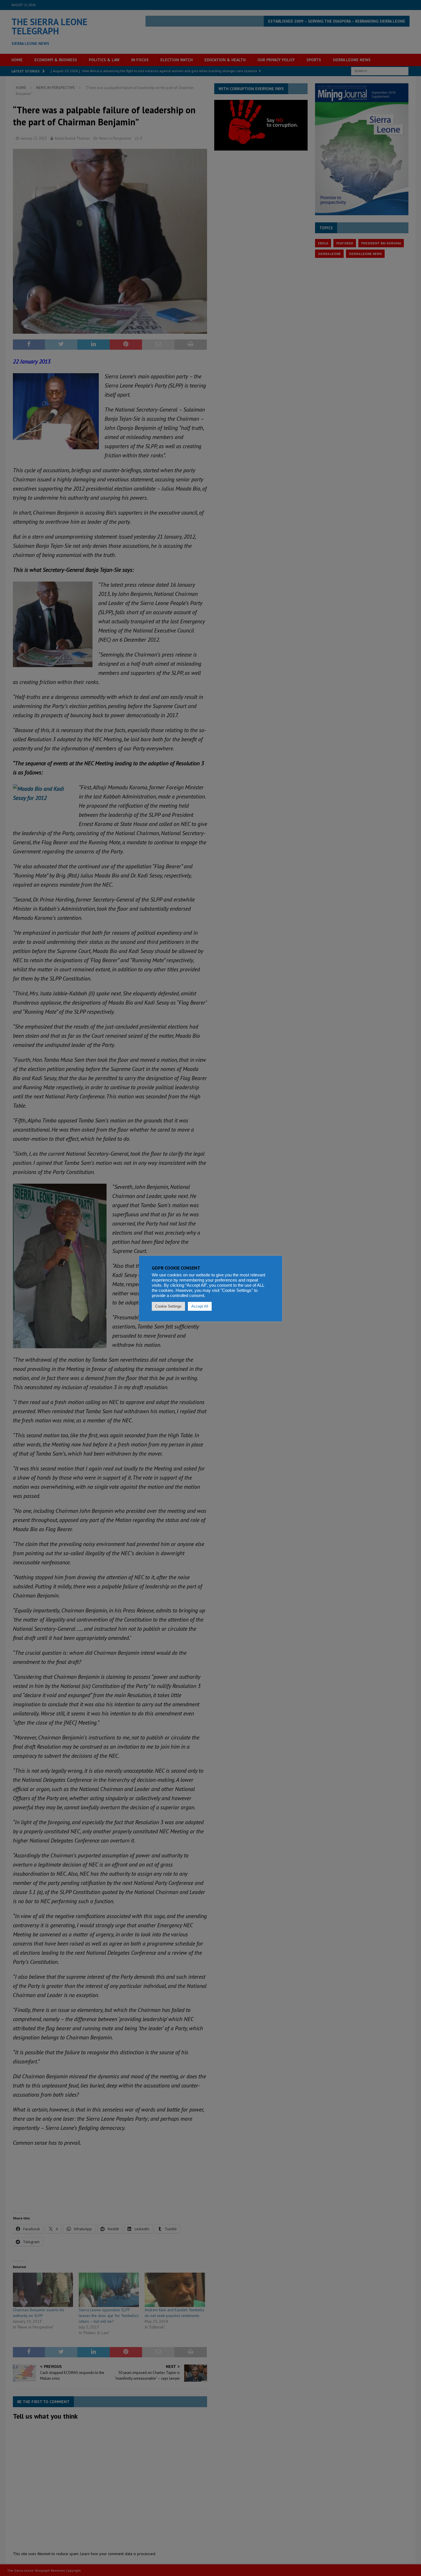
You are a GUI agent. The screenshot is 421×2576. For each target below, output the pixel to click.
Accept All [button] (200, 1306)
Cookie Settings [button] (168, 1306)
